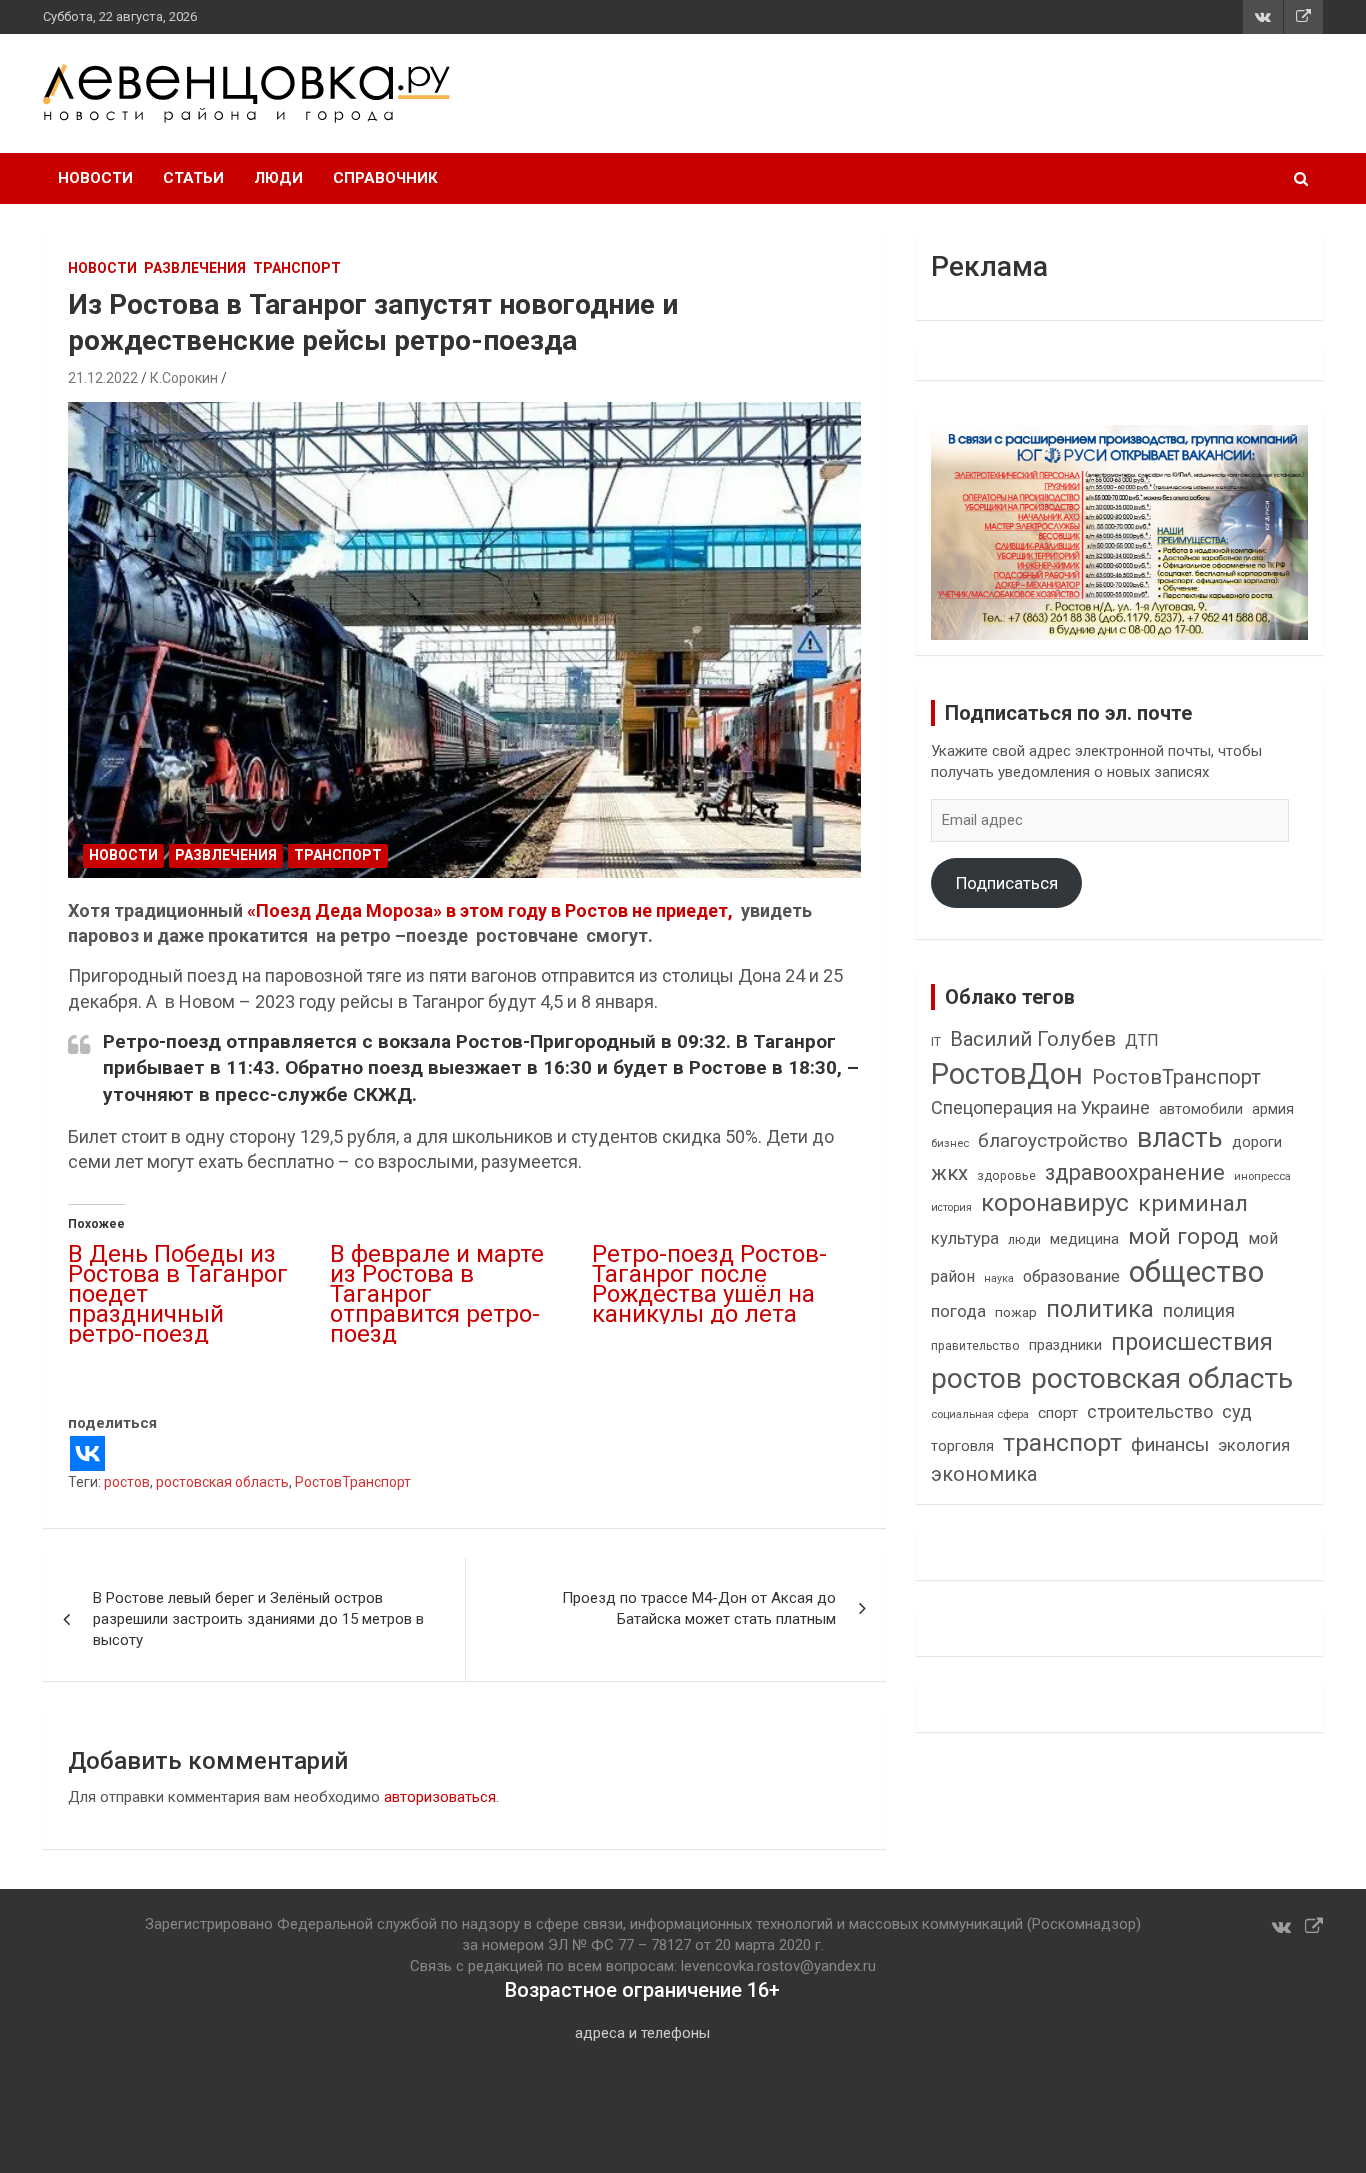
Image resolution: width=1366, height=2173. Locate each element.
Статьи (193, 178)
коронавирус (1055, 1203)
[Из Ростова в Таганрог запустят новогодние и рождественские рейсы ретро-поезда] (465, 640)
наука (999, 1278)
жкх (949, 1173)
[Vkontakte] (87, 1453)
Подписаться (1007, 883)
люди (1024, 1239)
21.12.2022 (103, 378)
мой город (1183, 1236)
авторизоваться (440, 1797)
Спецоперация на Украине (1040, 1107)
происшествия (1192, 1342)
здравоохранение (1135, 1172)
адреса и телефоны (642, 2033)
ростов (127, 1482)
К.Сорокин (184, 378)
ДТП (1142, 1040)
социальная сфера (980, 1414)
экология (1254, 1445)
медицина (1084, 1239)
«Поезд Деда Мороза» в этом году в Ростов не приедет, (490, 910)
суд (1237, 1412)
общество (1196, 1272)
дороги (1257, 1142)
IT (936, 1042)
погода (958, 1311)
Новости (95, 178)
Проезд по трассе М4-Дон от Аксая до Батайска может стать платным (699, 1608)
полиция (1199, 1310)
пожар (1016, 1312)
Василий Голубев (1033, 1039)
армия (1273, 1109)
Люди (278, 178)
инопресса (1262, 1176)
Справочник (385, 178)
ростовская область (222, 1482)
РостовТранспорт (353, 1482)
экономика (984, 1474)
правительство (975, 1346)
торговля (962, 1446)
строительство (1150, 1411)
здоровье (1006, 1175)
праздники (1065, 1345)
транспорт (1062, 1442)
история (951, 1207)
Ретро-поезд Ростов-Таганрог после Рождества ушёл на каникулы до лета (709, 1284)
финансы (1170, 1445)
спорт (1058, 1413)
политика (1100, 1309)
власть (1180, 1138)
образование (1071, 1276)
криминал (1193, 1203)
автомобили (1201, 1109)
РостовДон (1007, 1074)
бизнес (950, 1143)
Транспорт (297, 268)
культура (965, 1238)
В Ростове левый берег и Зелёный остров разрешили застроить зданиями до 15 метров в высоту (258, 1619)
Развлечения (195, 268)
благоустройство (1053, 1141)
